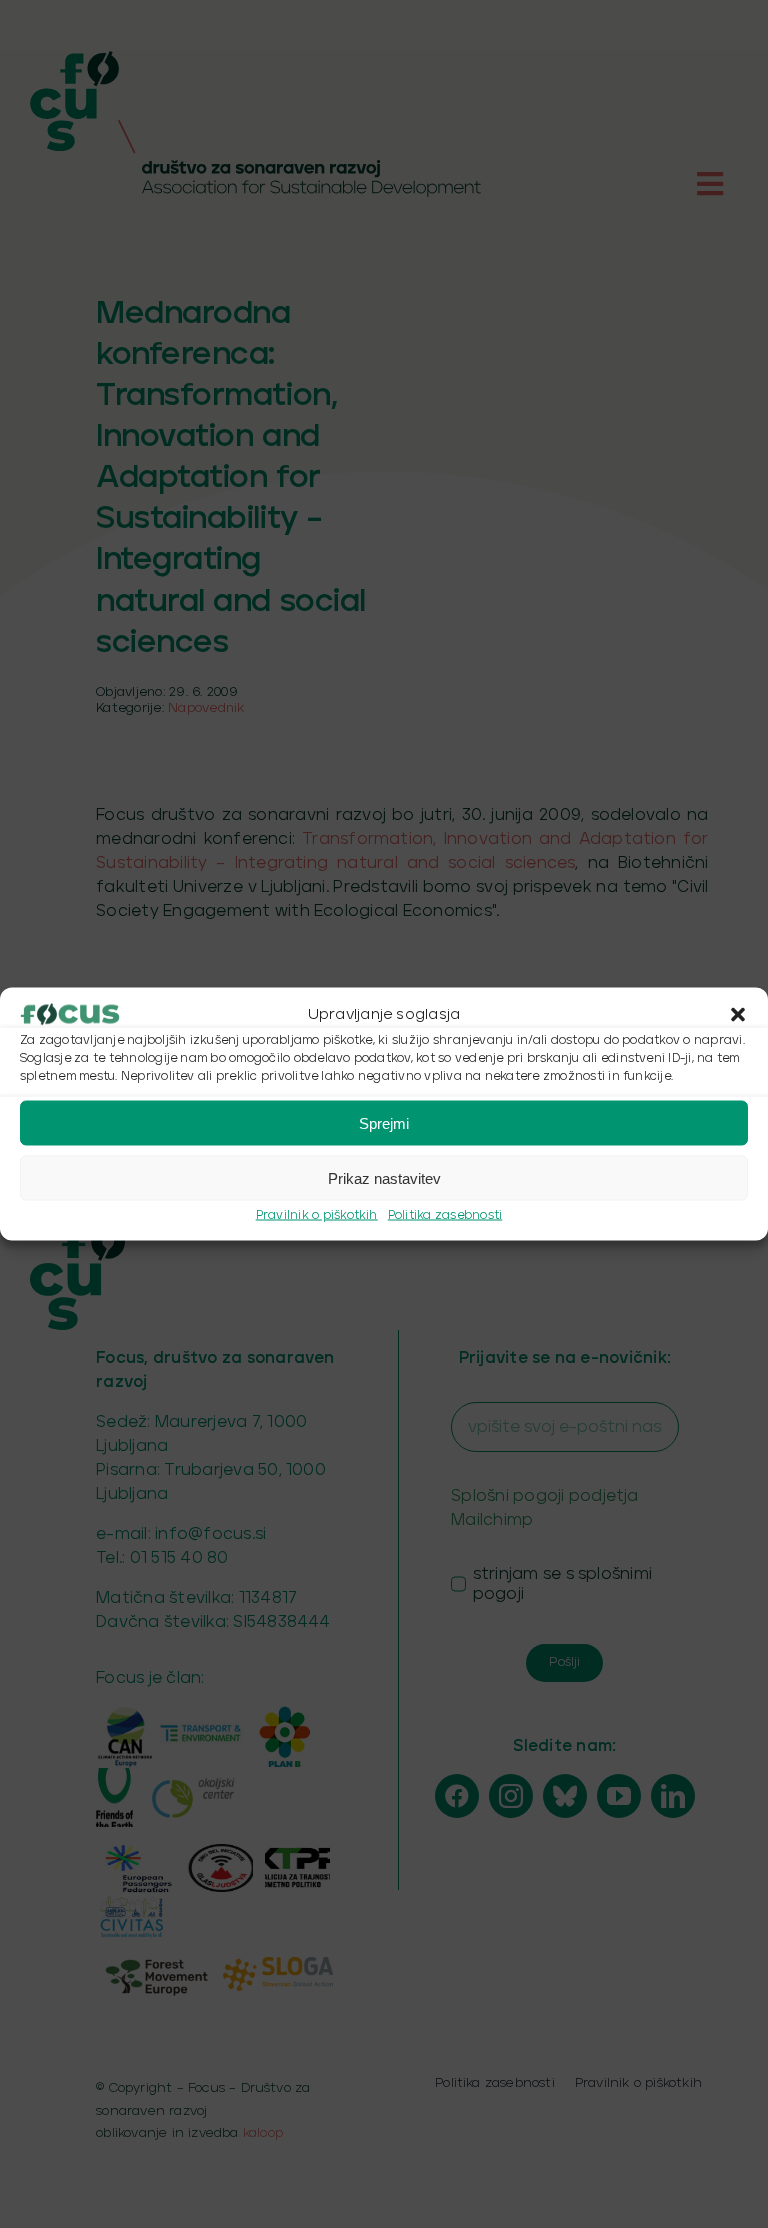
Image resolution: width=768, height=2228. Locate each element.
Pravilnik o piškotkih (317, 1215)
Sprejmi (384, 1122)
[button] (738, 1015)
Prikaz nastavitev (384, 1177)
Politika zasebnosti (445, 1215)
